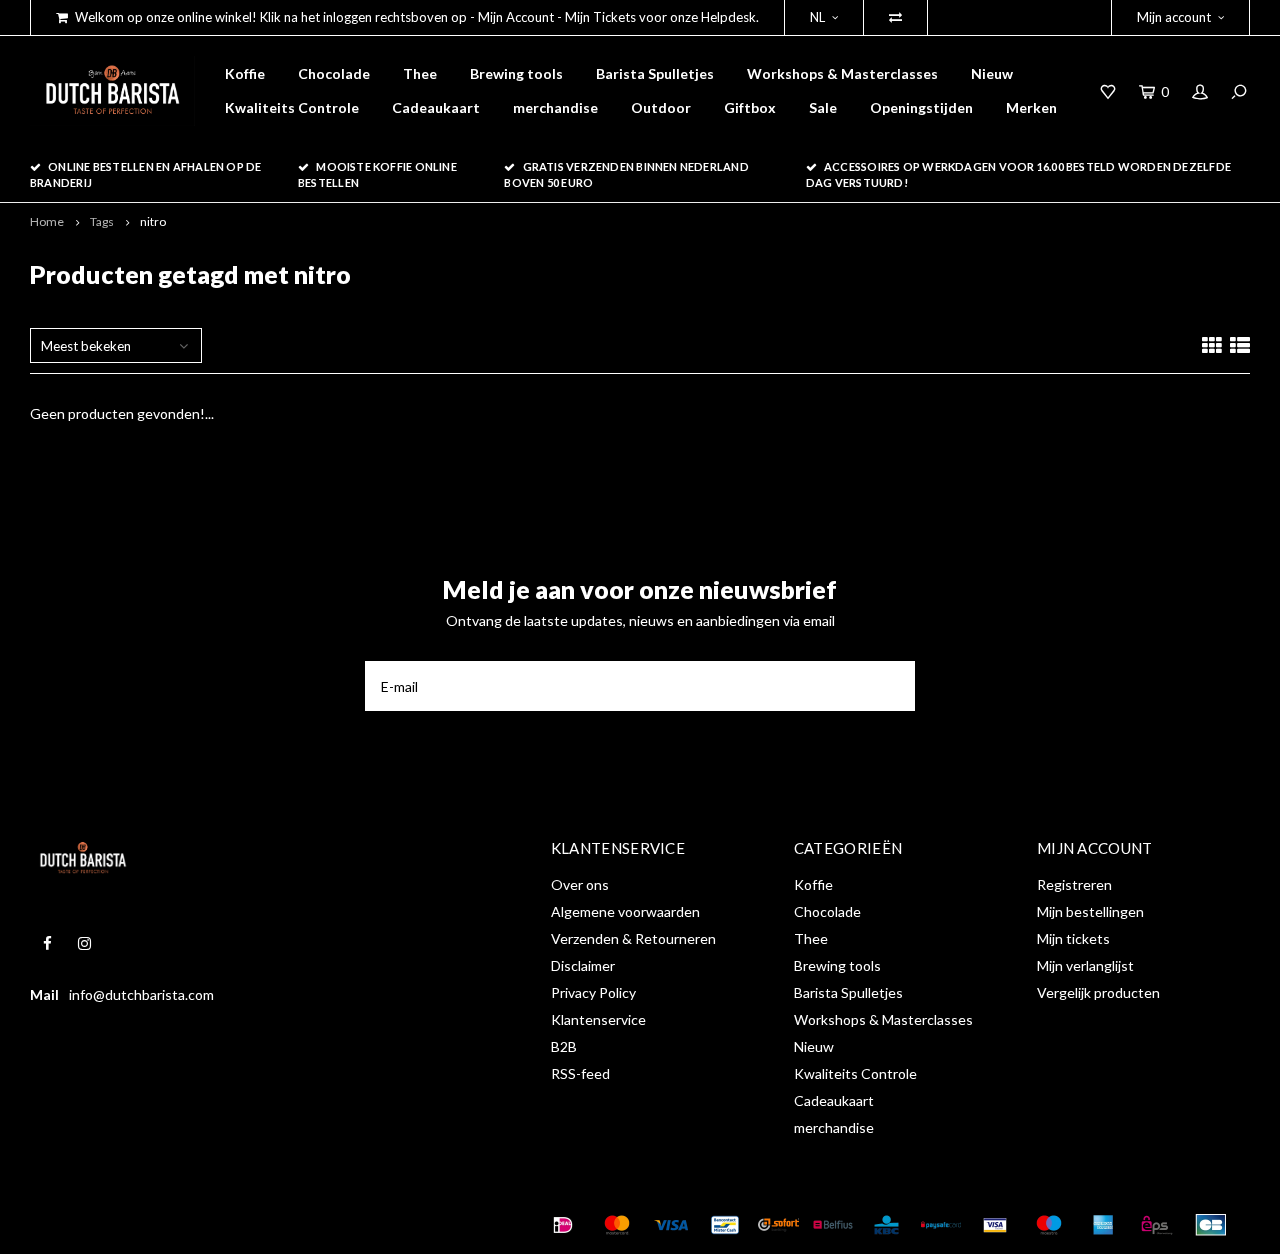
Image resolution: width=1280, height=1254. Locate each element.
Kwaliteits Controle (292, 107)
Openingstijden (921, 107)
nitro (153, 221)
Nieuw (992, 73)
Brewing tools (516, 73)
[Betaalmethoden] (563, 1225)
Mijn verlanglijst (1085, 965)
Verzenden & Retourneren (633, 938)
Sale (823, 107)
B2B (564, 1046)
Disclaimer (583, 965)
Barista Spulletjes (655, 73)
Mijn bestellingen (1090, 911)
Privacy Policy (593, 992)
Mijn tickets (1073, 938)
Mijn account (1174, 17)
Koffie (245, 73)
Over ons (580, 884)
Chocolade (334, 73)
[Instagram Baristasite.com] (84, 943)
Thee (420, 73)
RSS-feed (580, 1073)
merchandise (555, 107)
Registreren (1074, 884)
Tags (102, 221)
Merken (1031, 107)
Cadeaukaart (436, 107)
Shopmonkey (343, 1225)
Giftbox (750, 107)
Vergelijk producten (1098, 992)
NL (817, 17)
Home (47, 221)
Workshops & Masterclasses (842, 73)
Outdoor (661, 107)
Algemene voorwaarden (625, 911)
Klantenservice (598, 1019)
